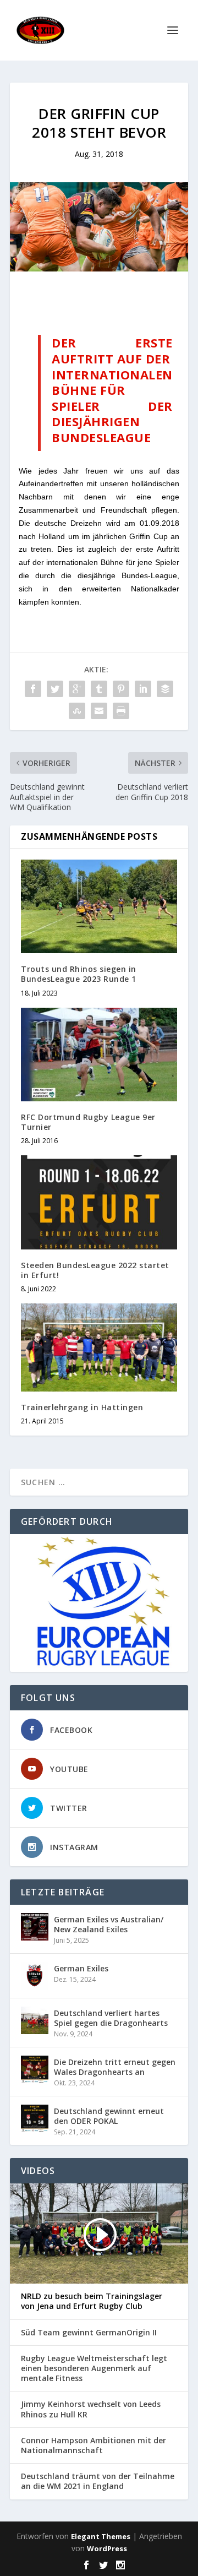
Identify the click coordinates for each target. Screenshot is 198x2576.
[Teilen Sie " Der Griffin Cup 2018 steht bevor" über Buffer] (165, 689)
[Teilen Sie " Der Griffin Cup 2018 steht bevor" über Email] (99, 711)
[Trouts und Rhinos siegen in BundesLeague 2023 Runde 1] (99, 906)
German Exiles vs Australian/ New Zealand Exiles (109, 1924)
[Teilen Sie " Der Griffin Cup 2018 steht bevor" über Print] (121, 711)
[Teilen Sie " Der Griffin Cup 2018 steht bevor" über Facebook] (33, 689)
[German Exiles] (35, 1976)
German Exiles (81, 1968)
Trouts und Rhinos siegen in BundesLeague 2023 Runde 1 (79, 974)
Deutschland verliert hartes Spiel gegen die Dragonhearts (111, 2018)
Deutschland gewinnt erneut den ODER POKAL (109, 2116)
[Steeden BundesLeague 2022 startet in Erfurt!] (99, 1202)
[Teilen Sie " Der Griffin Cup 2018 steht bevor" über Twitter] (55, 689)
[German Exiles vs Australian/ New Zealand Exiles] (35, 1927)
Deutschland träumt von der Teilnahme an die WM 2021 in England (98, 2481)
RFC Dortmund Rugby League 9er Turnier (88, 1122)
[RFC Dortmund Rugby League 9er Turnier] (99, 1055)
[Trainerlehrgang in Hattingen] (99, 1347)
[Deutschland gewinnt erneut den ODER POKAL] (35, 2118)
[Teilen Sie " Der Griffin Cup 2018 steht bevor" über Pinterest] (121, 689)
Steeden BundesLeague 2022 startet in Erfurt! (95, 1270)
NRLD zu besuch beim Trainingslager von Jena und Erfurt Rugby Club (92, 2301)
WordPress (107, 2548)
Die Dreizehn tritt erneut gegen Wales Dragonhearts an (115, 2067)
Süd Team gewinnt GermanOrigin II (89, 2333)
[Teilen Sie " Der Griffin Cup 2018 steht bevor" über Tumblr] (99, 689)
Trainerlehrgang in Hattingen (82, 1407)
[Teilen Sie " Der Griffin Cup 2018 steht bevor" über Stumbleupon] (77, 711)
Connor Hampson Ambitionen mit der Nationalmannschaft (94, 2445)
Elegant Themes (101, 2536)
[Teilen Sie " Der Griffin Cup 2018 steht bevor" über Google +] (77, 689)
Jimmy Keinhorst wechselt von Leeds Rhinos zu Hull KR (91, 2409)
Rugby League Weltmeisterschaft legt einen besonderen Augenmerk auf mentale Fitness (94, 2368)
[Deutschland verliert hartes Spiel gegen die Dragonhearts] (35, 2020)
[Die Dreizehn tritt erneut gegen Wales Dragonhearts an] (35, 2069)
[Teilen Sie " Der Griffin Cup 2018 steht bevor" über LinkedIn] (143, 689)
